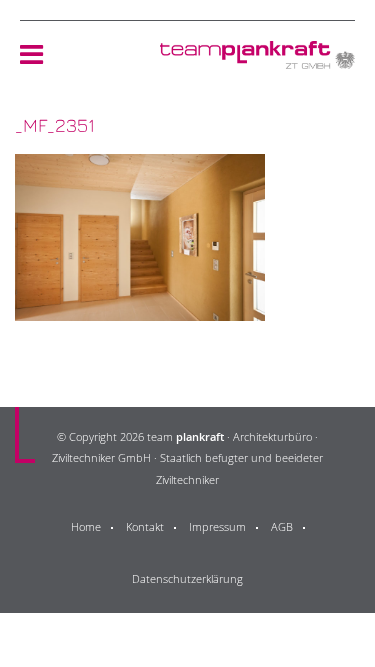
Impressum (217, 526)
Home (86, 526)
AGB (282, 526)
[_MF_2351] (140, 308)
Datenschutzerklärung (187, 578)
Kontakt (145, 526)
